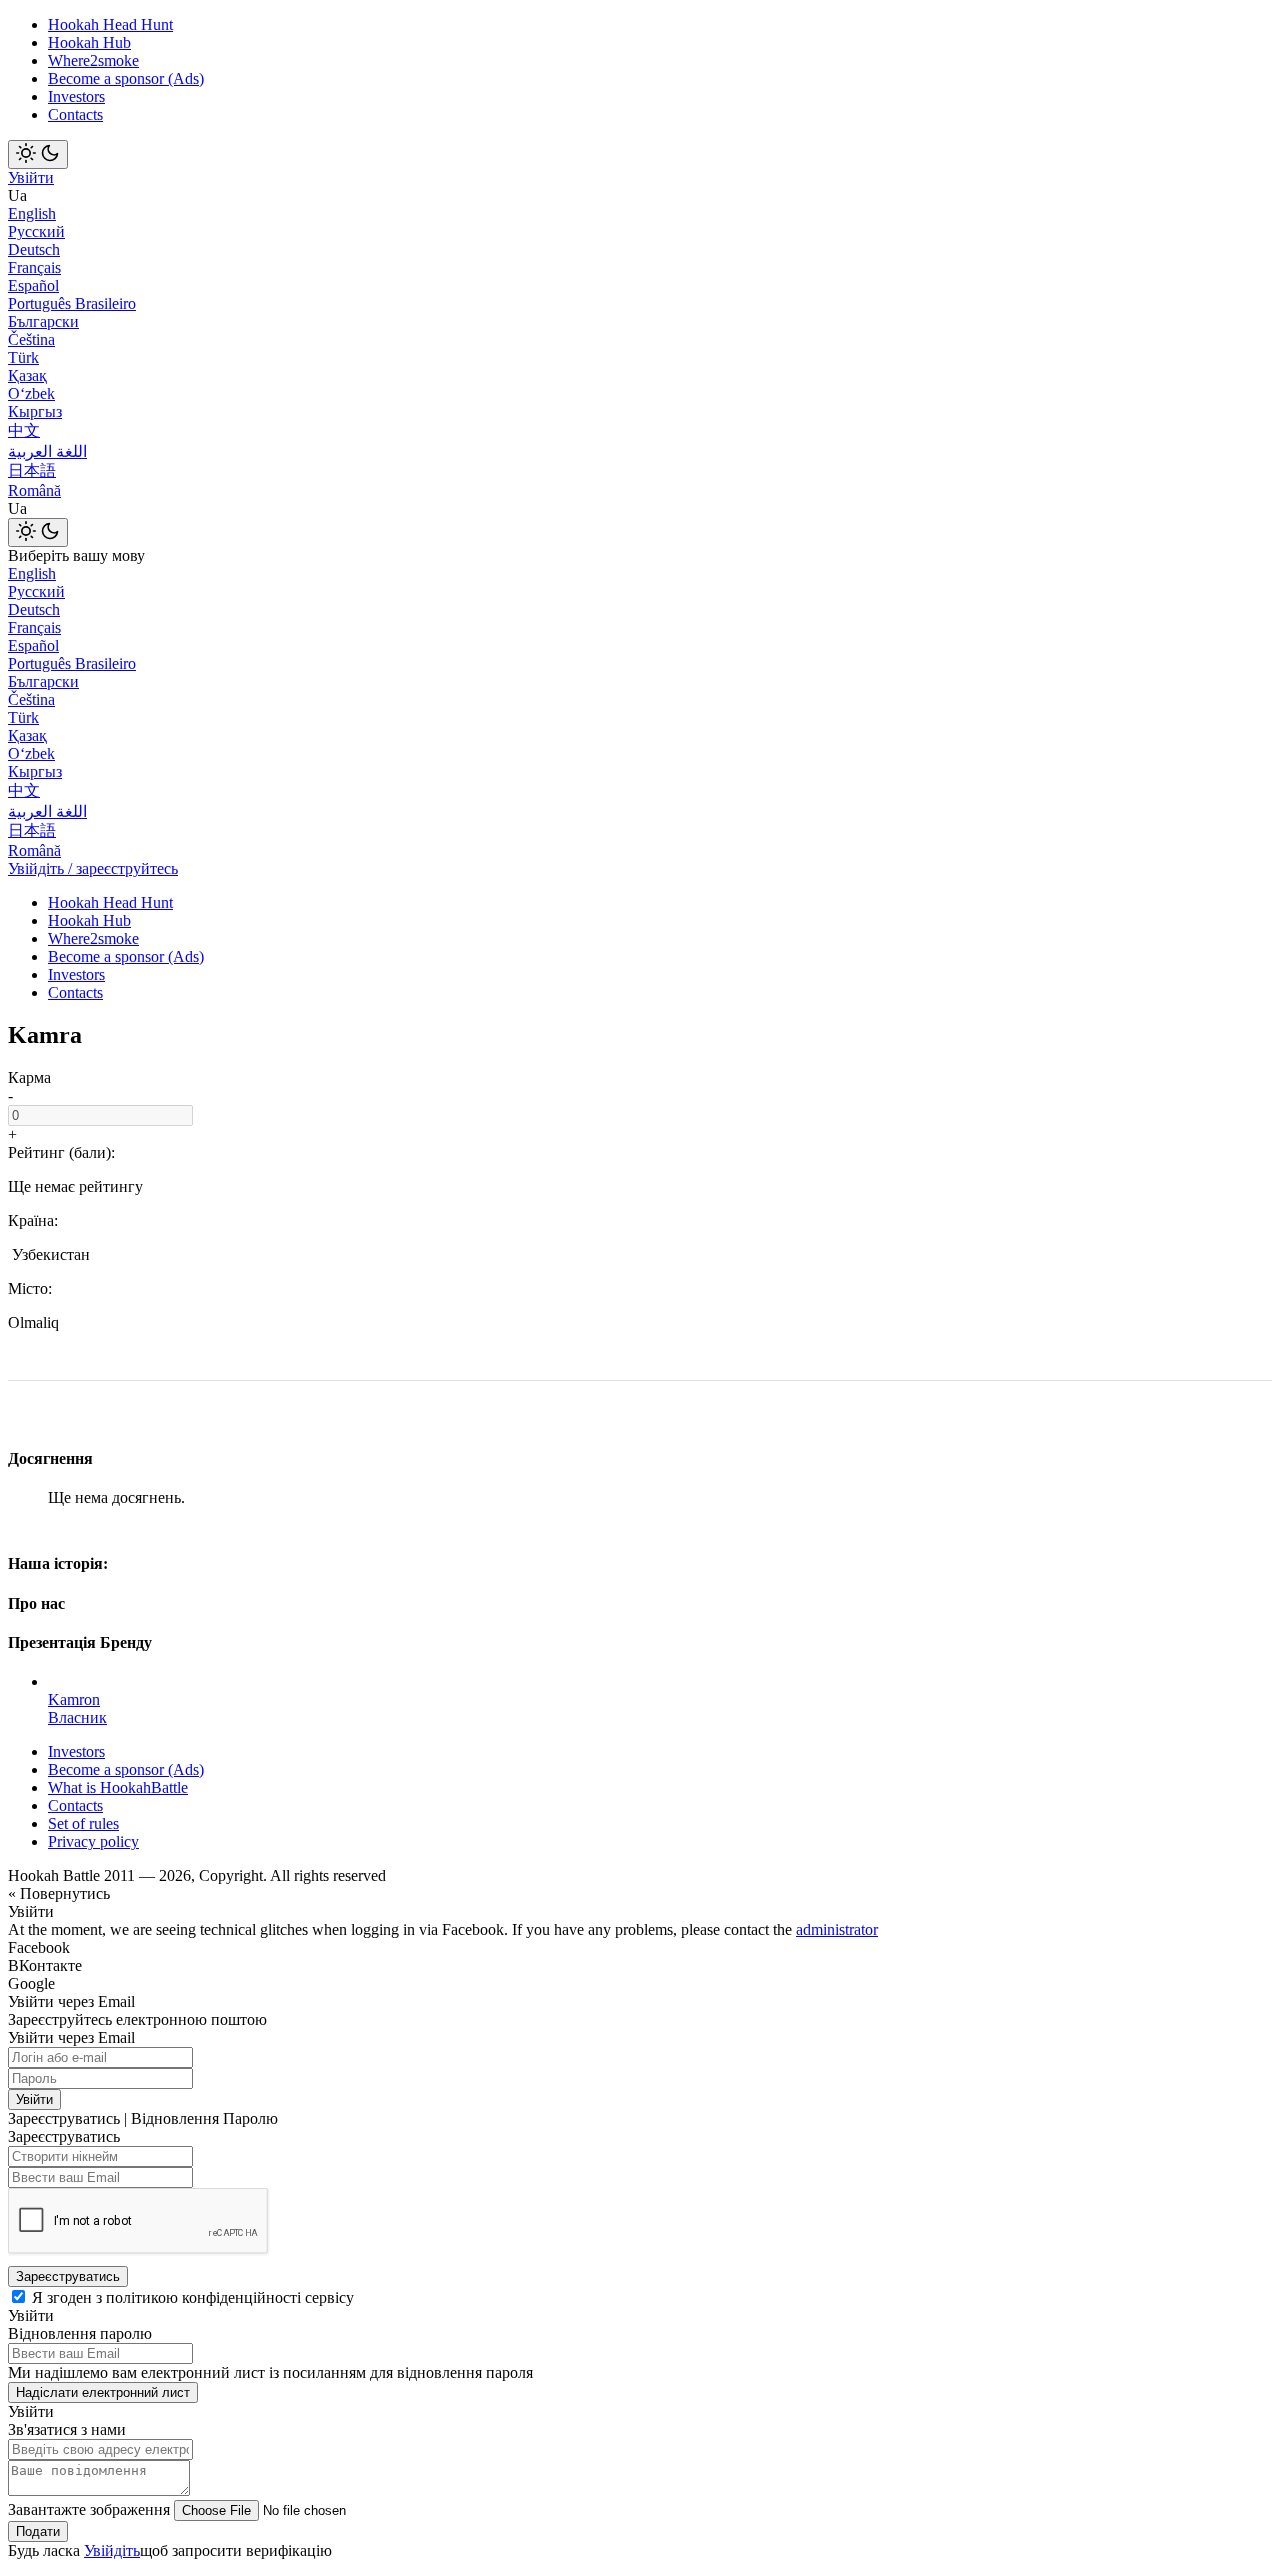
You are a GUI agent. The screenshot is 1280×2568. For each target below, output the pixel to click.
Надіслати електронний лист (103, 2392)
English (32, 213)
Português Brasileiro (72, 303)
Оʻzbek (31, 393)
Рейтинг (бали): (61, 1152)
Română (34, 490)
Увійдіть (112, 2550)
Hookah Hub (89, 42)
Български (43, 321)
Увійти (31, 177)
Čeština (31, 339)
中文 (24, 430)
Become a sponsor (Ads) (126, 78)
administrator (837, 1929)
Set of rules (83, 1823)
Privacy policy (93, 1841)
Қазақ (27, 375)
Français (34, 267)
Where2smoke (93, 60)
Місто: (30, 1288)
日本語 (32, 470)
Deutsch (34, 249)
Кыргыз (35, 411)
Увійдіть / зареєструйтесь (93, 868)
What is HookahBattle (118, 1787)
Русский (36, 231)
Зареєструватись (68, 2276)
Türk (23, 357)
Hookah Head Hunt (110, 24)
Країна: (33, 1220)
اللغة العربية (47, 451)
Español (33, 285)
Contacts (75, 114)
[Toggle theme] (38, 154)
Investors (76, 96)
